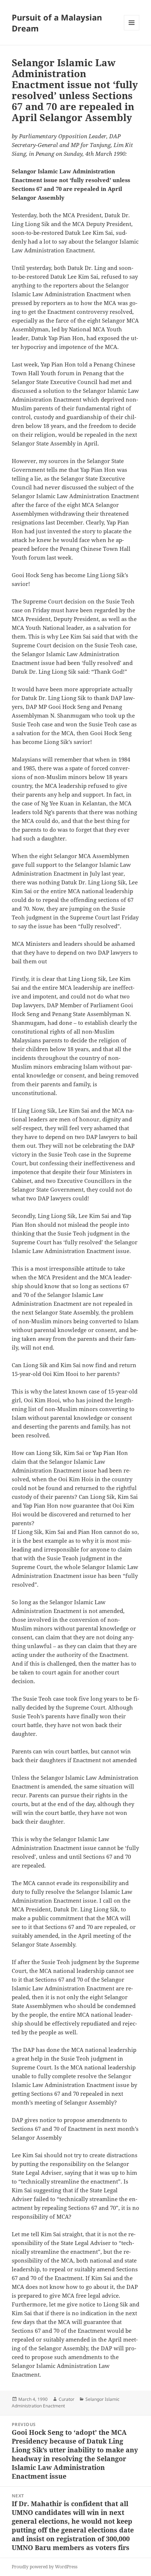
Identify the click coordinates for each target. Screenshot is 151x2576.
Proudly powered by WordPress (45, 2567)
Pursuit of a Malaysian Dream (57, 23)
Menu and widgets (132, 30)
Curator (67, 2399)
